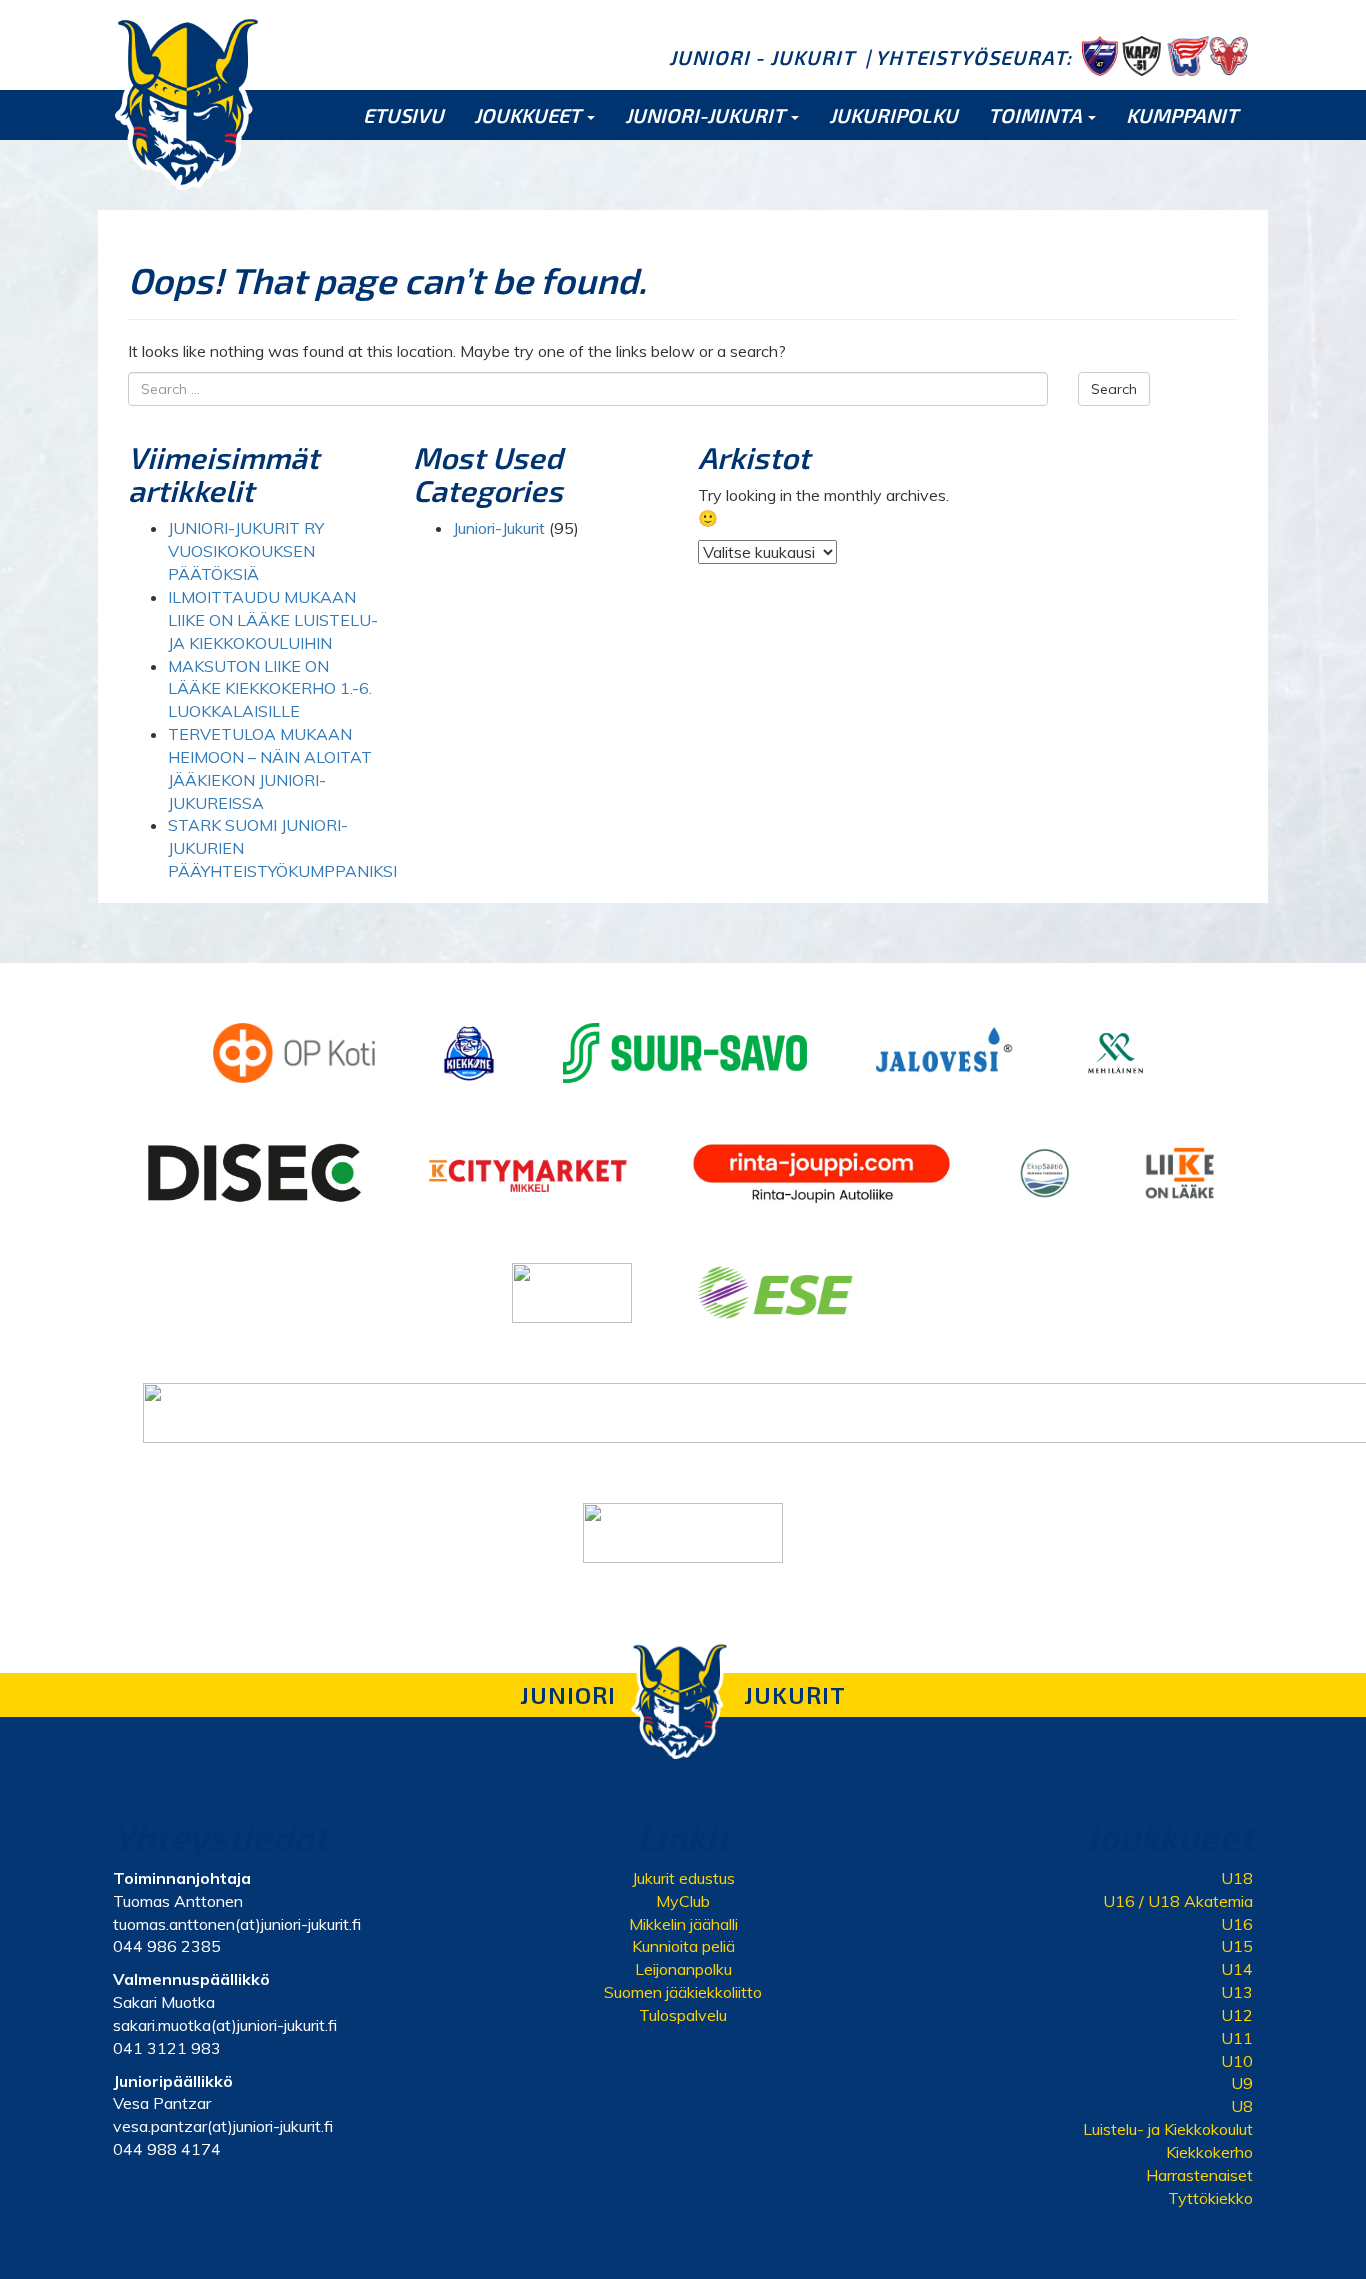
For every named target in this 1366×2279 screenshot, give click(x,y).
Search (1114, 389)
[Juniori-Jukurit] (188, 102)
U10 (1237, 2061)
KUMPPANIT (1182, 115)
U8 (1242, 2106)
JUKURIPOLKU (893, 115)
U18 (1237, 1878)
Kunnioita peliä (683, 1946)
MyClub (683, 1901)
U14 (1237, 1969)
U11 (1237, 2038)
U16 (1237, 1924)
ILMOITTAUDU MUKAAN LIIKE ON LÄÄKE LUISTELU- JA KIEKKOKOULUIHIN (273, 620)
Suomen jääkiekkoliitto (683, 1992)
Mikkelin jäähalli (683, 1924)
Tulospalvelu (683, 2015)
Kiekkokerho (1209, 2152)
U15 (1237, 1946)
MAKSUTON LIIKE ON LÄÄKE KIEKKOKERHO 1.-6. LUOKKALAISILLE (270, 689)
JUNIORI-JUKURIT (707, 115)
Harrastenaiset (1199, 2175)
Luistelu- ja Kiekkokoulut (1168, 2129)
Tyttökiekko (1210, 2198)
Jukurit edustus (683, 1878)
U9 (1242, 2083)
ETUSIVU (403, 115)
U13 (1237, 1992)
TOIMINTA (1037, 115)
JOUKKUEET (529, 115)
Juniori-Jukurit (499, 528)
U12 (1237, 2015)
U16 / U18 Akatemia (1178, 1901)
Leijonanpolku (683, 1969)
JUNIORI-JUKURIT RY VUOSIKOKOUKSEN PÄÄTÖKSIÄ (246, 551)
